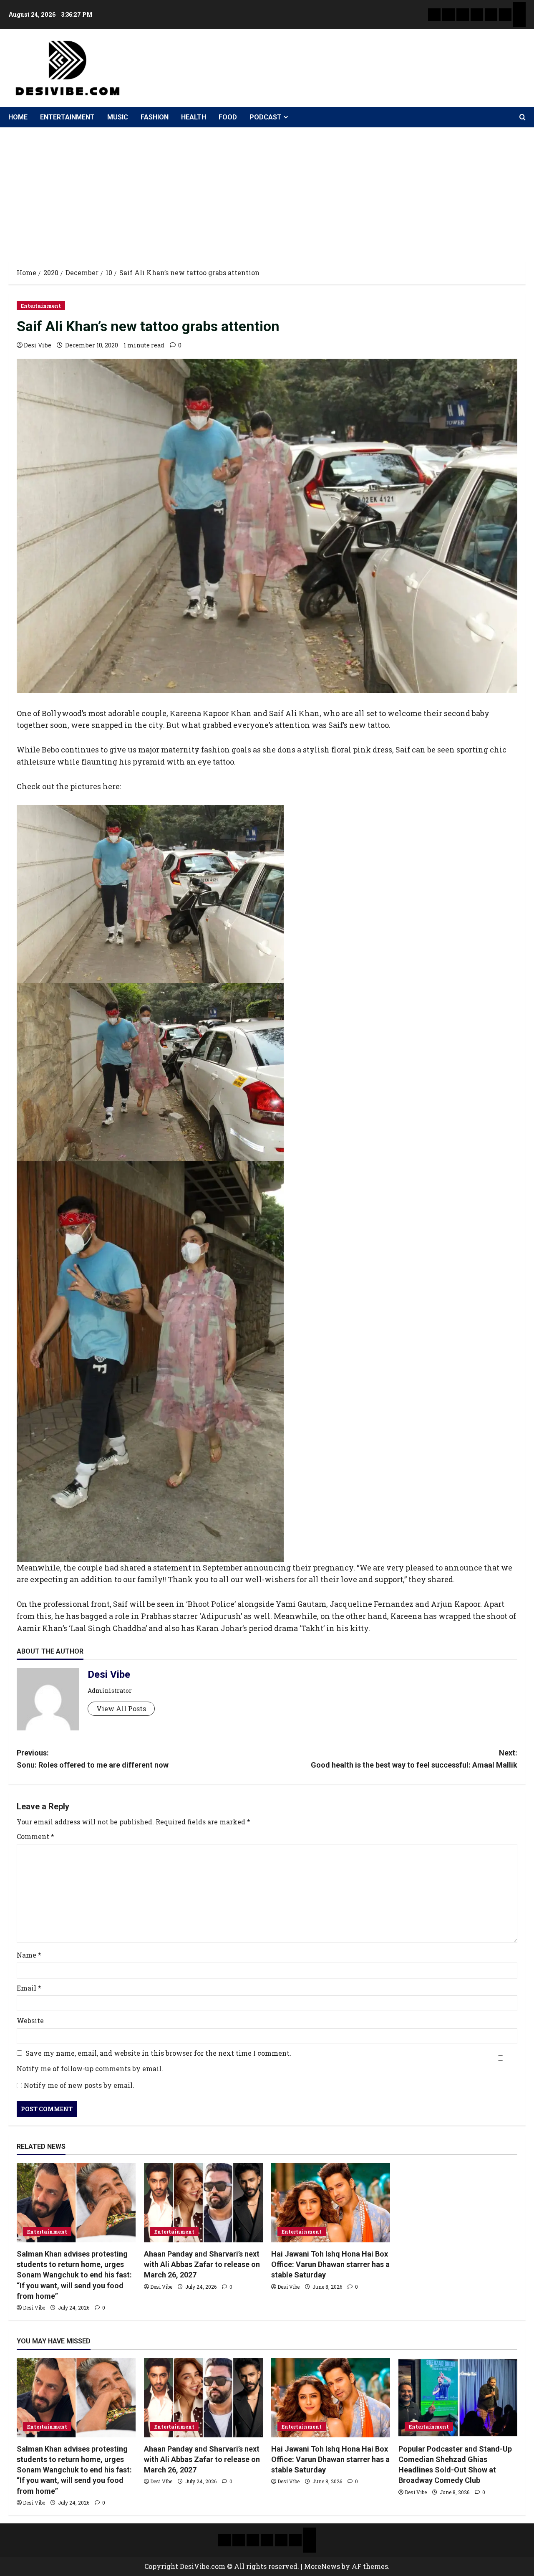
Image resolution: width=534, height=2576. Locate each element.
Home (18, 117)
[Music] (463, 15)
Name (29, 1955)
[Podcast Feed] (519, 21)
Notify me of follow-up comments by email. (90, 2068)
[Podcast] (519, 8)
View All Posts (121, 1708)
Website (30, 2020)
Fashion (155, 117)
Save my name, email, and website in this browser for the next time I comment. (158, 2053)
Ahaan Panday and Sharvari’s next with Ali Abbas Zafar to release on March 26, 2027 (202, 2264)
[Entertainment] (448, 15)
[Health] (491, 15)
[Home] (434, 15)
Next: (414, 1759)
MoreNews (322, 2566)
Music (118, 117)
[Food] (505, 15)
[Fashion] (477, 15)
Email (29, 1988)
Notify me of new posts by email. (79, 2085)
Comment (35, 1836)
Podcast (266, 117)
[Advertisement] (267, 190)
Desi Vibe (38, 345)
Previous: (93, 1759)
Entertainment (67, 117)
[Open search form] (523, 117)
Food (228, 117)
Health (194, 117)
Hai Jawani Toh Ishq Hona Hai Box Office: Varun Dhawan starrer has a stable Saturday (330, 2264)
